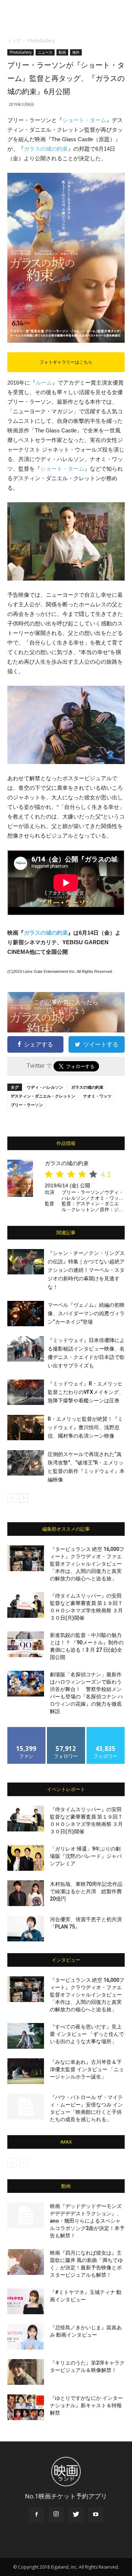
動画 (62, 52)
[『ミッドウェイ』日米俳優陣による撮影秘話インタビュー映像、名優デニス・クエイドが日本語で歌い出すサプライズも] (26, 1349)
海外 (76, 52)
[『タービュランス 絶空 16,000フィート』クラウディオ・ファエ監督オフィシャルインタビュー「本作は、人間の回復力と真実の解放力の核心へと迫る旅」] (26, 1558)
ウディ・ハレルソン (45, 1087)
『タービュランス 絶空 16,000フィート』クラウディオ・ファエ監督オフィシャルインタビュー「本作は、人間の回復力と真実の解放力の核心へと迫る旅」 (87, 1564)
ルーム (44, 383)
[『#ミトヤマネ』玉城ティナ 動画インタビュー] (26, 2301)
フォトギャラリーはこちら (66, 362)
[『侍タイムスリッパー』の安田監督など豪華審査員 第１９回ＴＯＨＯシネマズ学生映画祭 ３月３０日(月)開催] (26, 1605)
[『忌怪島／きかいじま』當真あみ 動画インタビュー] (26, 2337)
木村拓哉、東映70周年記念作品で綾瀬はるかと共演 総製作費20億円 (86, 1891)
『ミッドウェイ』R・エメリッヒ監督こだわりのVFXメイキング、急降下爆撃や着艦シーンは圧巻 (86, 1392)
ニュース (45, 52)
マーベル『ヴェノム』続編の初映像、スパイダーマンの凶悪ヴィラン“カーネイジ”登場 (86, 1313)
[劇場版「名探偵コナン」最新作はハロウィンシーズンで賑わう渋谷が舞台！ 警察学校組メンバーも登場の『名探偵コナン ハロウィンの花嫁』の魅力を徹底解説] (26, 1684)
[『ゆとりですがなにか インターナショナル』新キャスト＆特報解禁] (26, 2407)
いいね (27, 1730)
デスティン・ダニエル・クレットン (43, 1096)
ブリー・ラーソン (27, 1105)
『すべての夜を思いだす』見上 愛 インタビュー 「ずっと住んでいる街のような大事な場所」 (87, 2034)
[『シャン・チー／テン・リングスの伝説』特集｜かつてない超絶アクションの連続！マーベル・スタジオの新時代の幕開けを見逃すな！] (26, 1262)
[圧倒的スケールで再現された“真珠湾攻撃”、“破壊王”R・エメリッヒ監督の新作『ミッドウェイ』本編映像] (26, 1463)
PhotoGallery (41, 41)
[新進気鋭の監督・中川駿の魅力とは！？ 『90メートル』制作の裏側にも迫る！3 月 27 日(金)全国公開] (26, 1644)
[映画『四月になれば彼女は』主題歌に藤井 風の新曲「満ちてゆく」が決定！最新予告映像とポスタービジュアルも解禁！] (26, 2262)
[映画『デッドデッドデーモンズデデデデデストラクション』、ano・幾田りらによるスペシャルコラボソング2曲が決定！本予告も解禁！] (26, 2215)
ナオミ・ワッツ (97, 1096)
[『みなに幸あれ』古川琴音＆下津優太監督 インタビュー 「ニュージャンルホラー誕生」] (26, 2071)
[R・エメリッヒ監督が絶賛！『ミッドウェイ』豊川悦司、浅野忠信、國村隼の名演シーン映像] (26, 1428)
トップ (14, 41)
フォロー (66, 1730)
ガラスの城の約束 (46, 149)
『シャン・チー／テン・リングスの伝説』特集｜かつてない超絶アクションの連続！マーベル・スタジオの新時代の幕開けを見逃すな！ (86, 1270)
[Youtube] (96, 2515)
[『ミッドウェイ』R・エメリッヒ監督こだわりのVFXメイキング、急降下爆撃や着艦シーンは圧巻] (26, 1392)
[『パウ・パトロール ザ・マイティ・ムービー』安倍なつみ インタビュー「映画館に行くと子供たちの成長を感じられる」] (26, 2106)
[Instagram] (56, 2515)
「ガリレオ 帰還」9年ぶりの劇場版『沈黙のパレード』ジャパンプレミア (86, 1856)
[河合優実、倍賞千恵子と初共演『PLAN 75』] (26, 1929)
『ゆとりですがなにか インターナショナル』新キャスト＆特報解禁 (86, 2405)
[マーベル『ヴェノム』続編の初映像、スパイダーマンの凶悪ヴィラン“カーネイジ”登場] (26, 1314)
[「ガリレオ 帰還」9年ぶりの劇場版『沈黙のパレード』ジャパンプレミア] (26, 1858)
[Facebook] (36, 2515)
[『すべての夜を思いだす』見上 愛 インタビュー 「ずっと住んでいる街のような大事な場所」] (26, 2036)
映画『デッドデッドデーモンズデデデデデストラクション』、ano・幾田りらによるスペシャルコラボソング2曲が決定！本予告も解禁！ (87, 2221)
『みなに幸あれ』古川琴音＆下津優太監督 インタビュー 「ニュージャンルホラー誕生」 (87, 2069)
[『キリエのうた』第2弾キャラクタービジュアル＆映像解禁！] (26, 2372)
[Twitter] (76, 2515)
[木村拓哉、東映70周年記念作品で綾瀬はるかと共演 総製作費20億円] (26, 1893)
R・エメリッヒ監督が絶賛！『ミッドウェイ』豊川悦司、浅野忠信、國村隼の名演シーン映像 (85, 1427)
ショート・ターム (84, 120)
